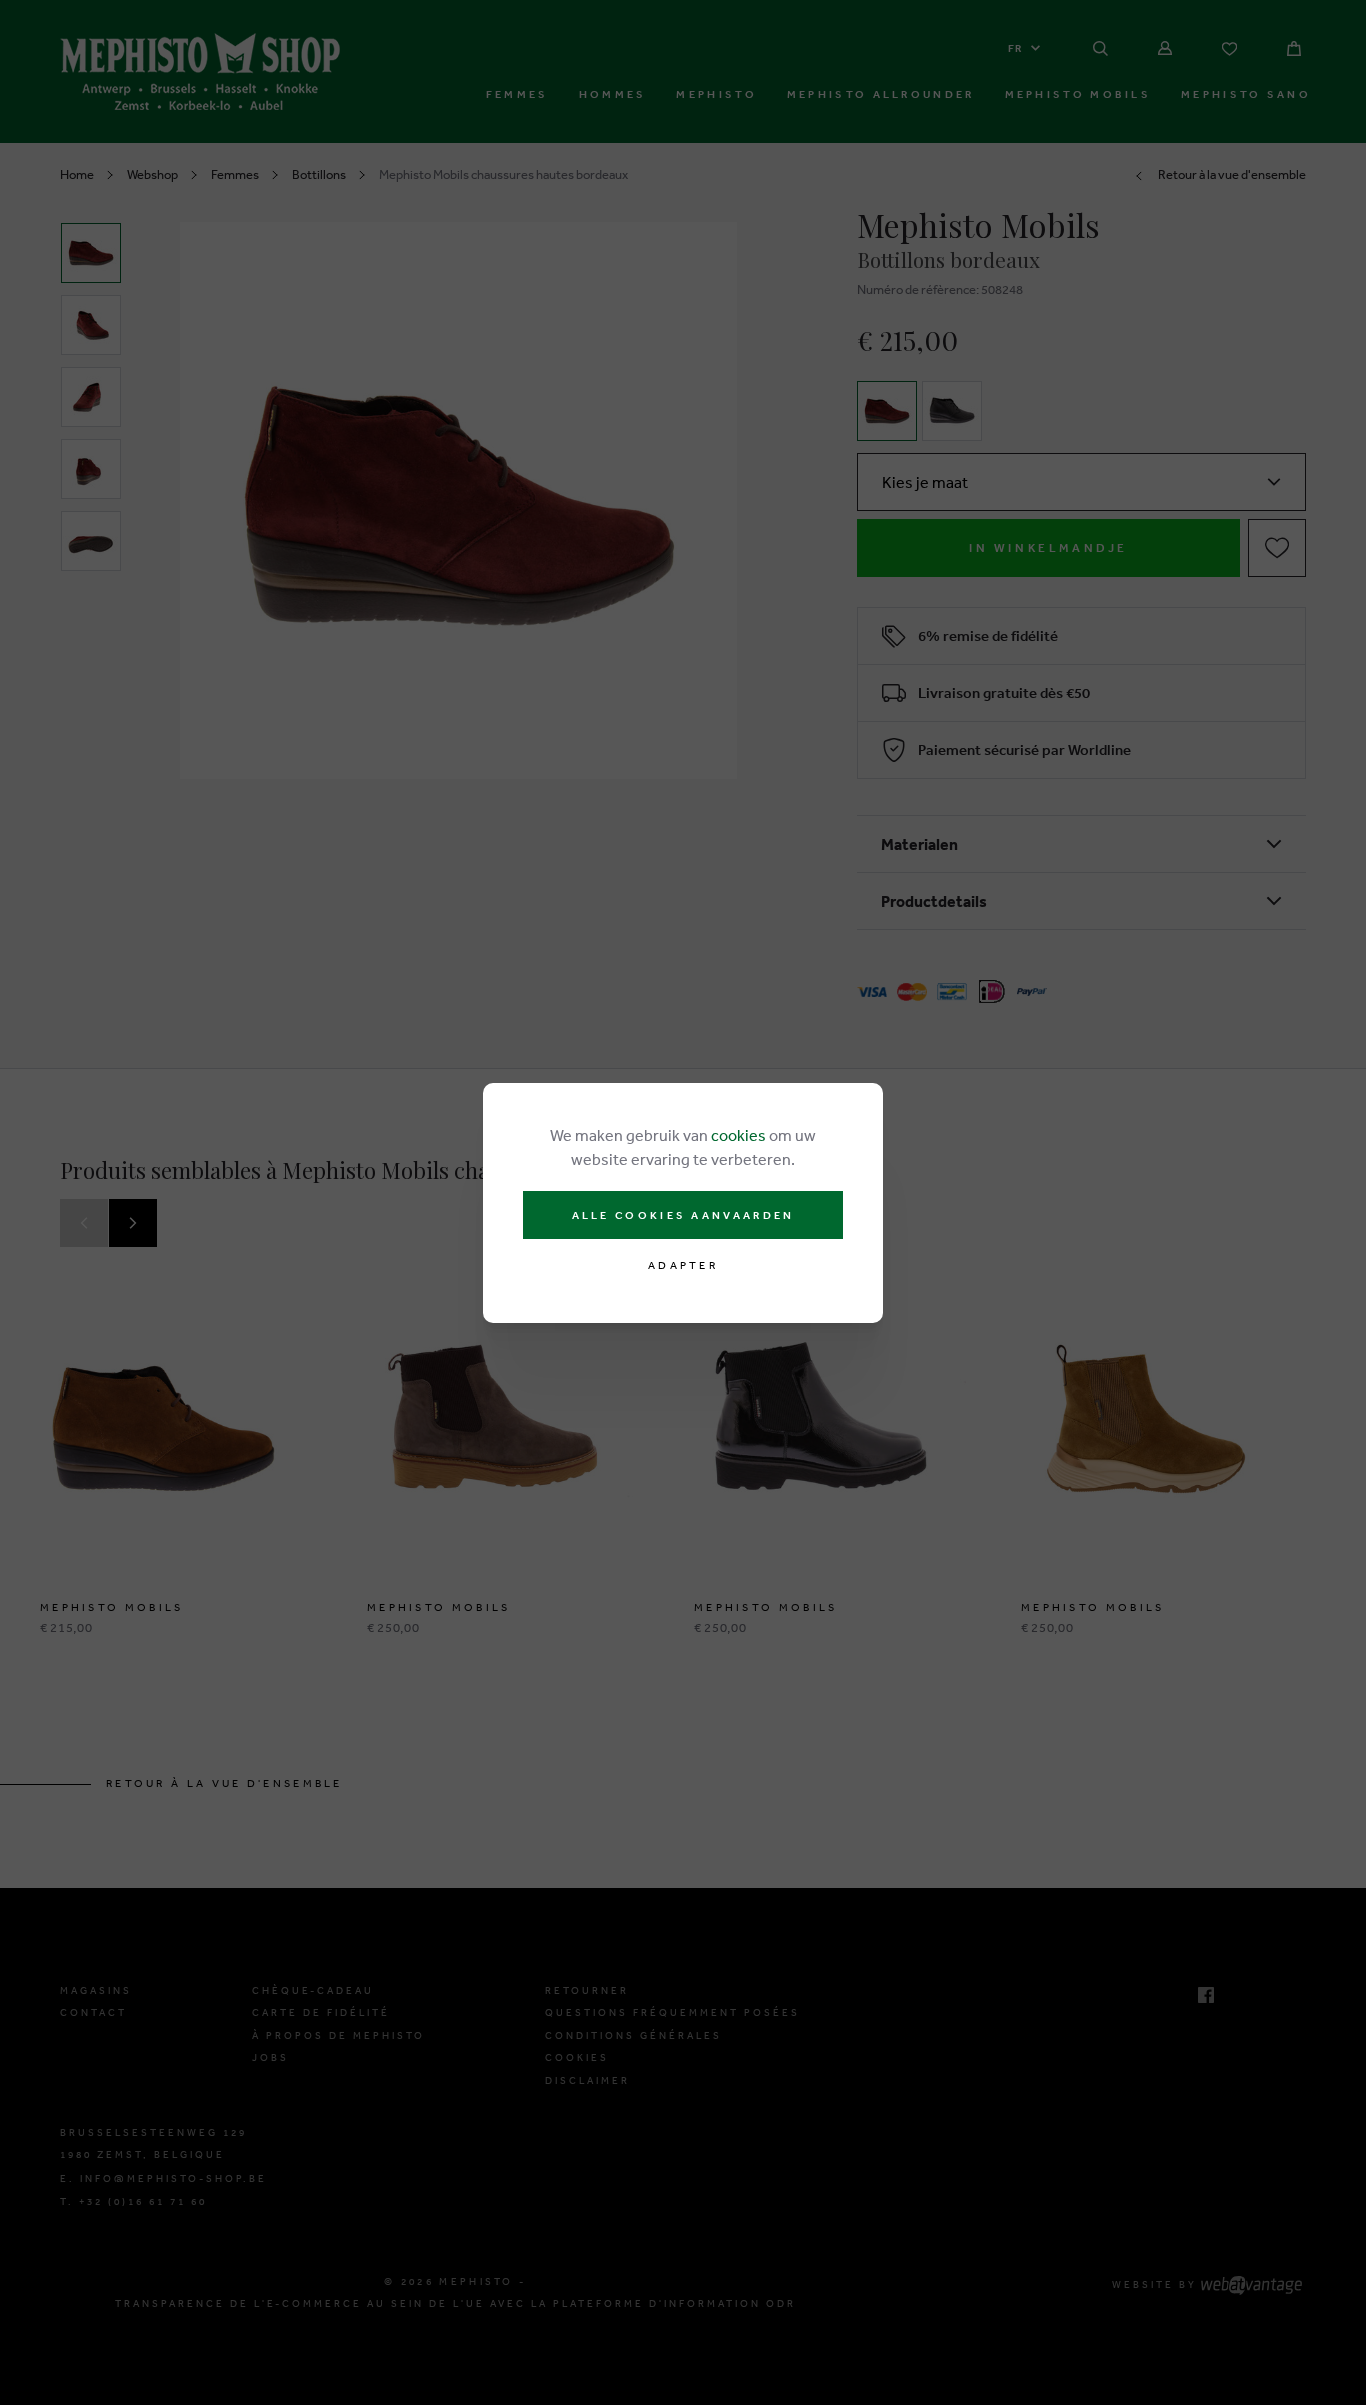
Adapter (683, 1265)
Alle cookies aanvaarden (683, 1215)
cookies (738, 1135)
